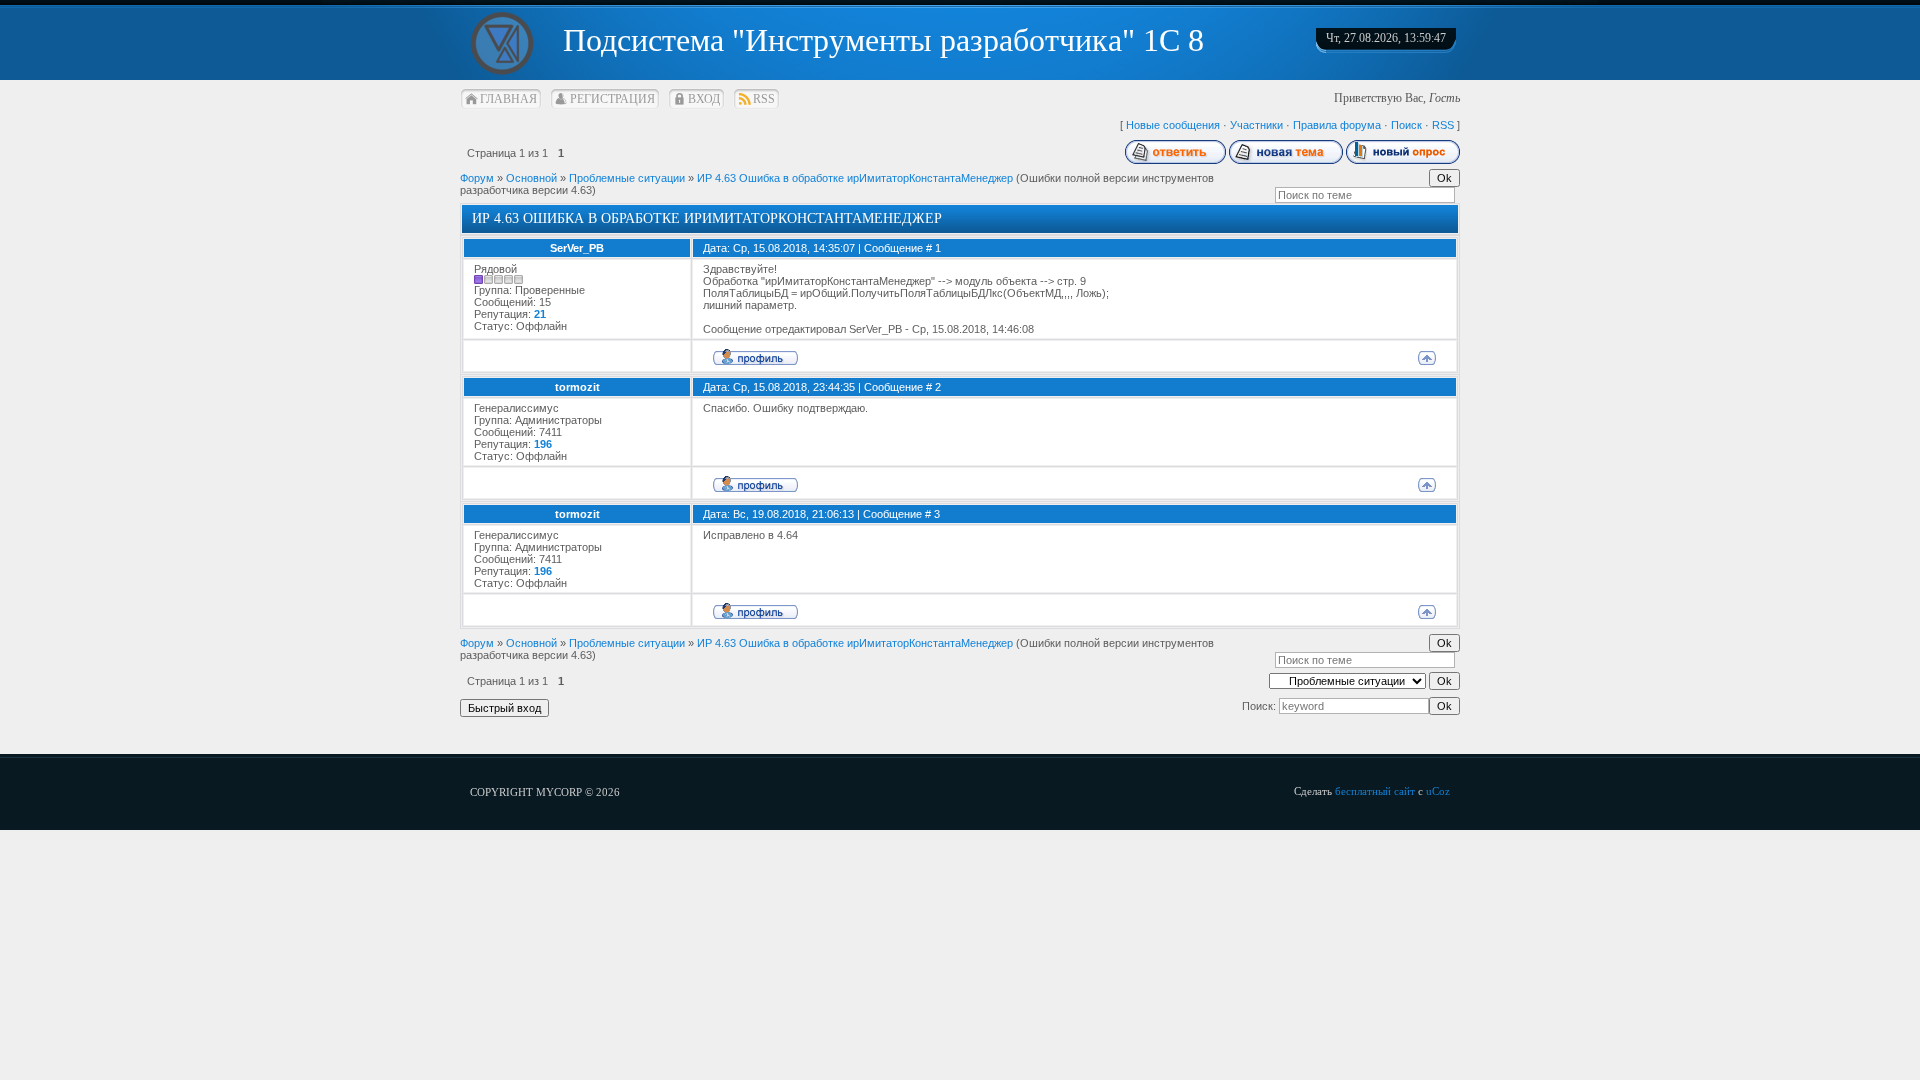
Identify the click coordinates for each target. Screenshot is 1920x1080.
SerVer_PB (577, 248)
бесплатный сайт (1375, 791)
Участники (1256, 125)
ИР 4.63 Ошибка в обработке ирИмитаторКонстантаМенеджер (855, 178)
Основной (531, 178)
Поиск (1406, 125)
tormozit (577, 387)
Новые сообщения (1173, 125)
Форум (477, 178)
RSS (764, 99)
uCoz (1438, 791)
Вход (704, 99)
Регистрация (612, 99)
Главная (508, 99)
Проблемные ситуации (627, 178)
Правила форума (1337, 125)
